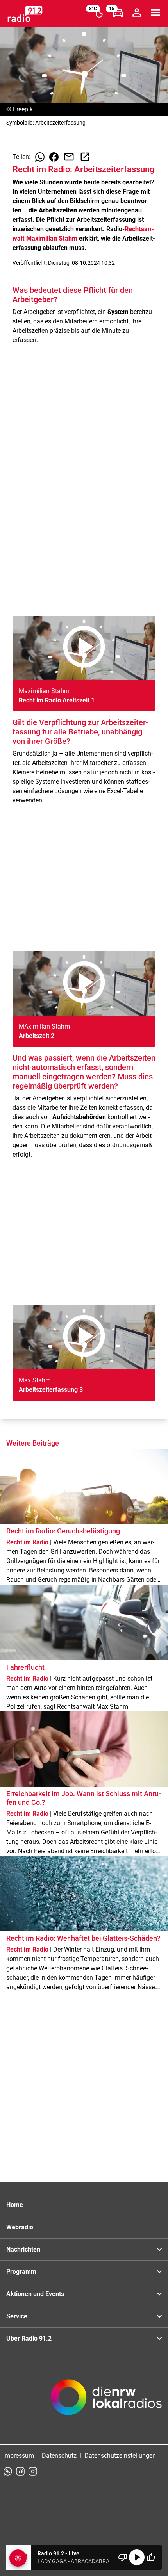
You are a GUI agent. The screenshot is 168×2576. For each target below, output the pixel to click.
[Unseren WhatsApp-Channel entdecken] (8, 2471)
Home (15, 2205)
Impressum (19, 2456)
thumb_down (123, 2557)
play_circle (137, 2557)
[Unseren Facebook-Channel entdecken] (20, 2471)
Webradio (20, 2227)
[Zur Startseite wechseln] (25, 14)
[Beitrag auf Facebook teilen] (54, 157)
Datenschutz (59, 2456)
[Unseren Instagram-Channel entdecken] (33, 2471)
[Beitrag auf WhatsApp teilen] (40, 157)
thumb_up (151, 2557)
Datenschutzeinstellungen (120, 2456)
